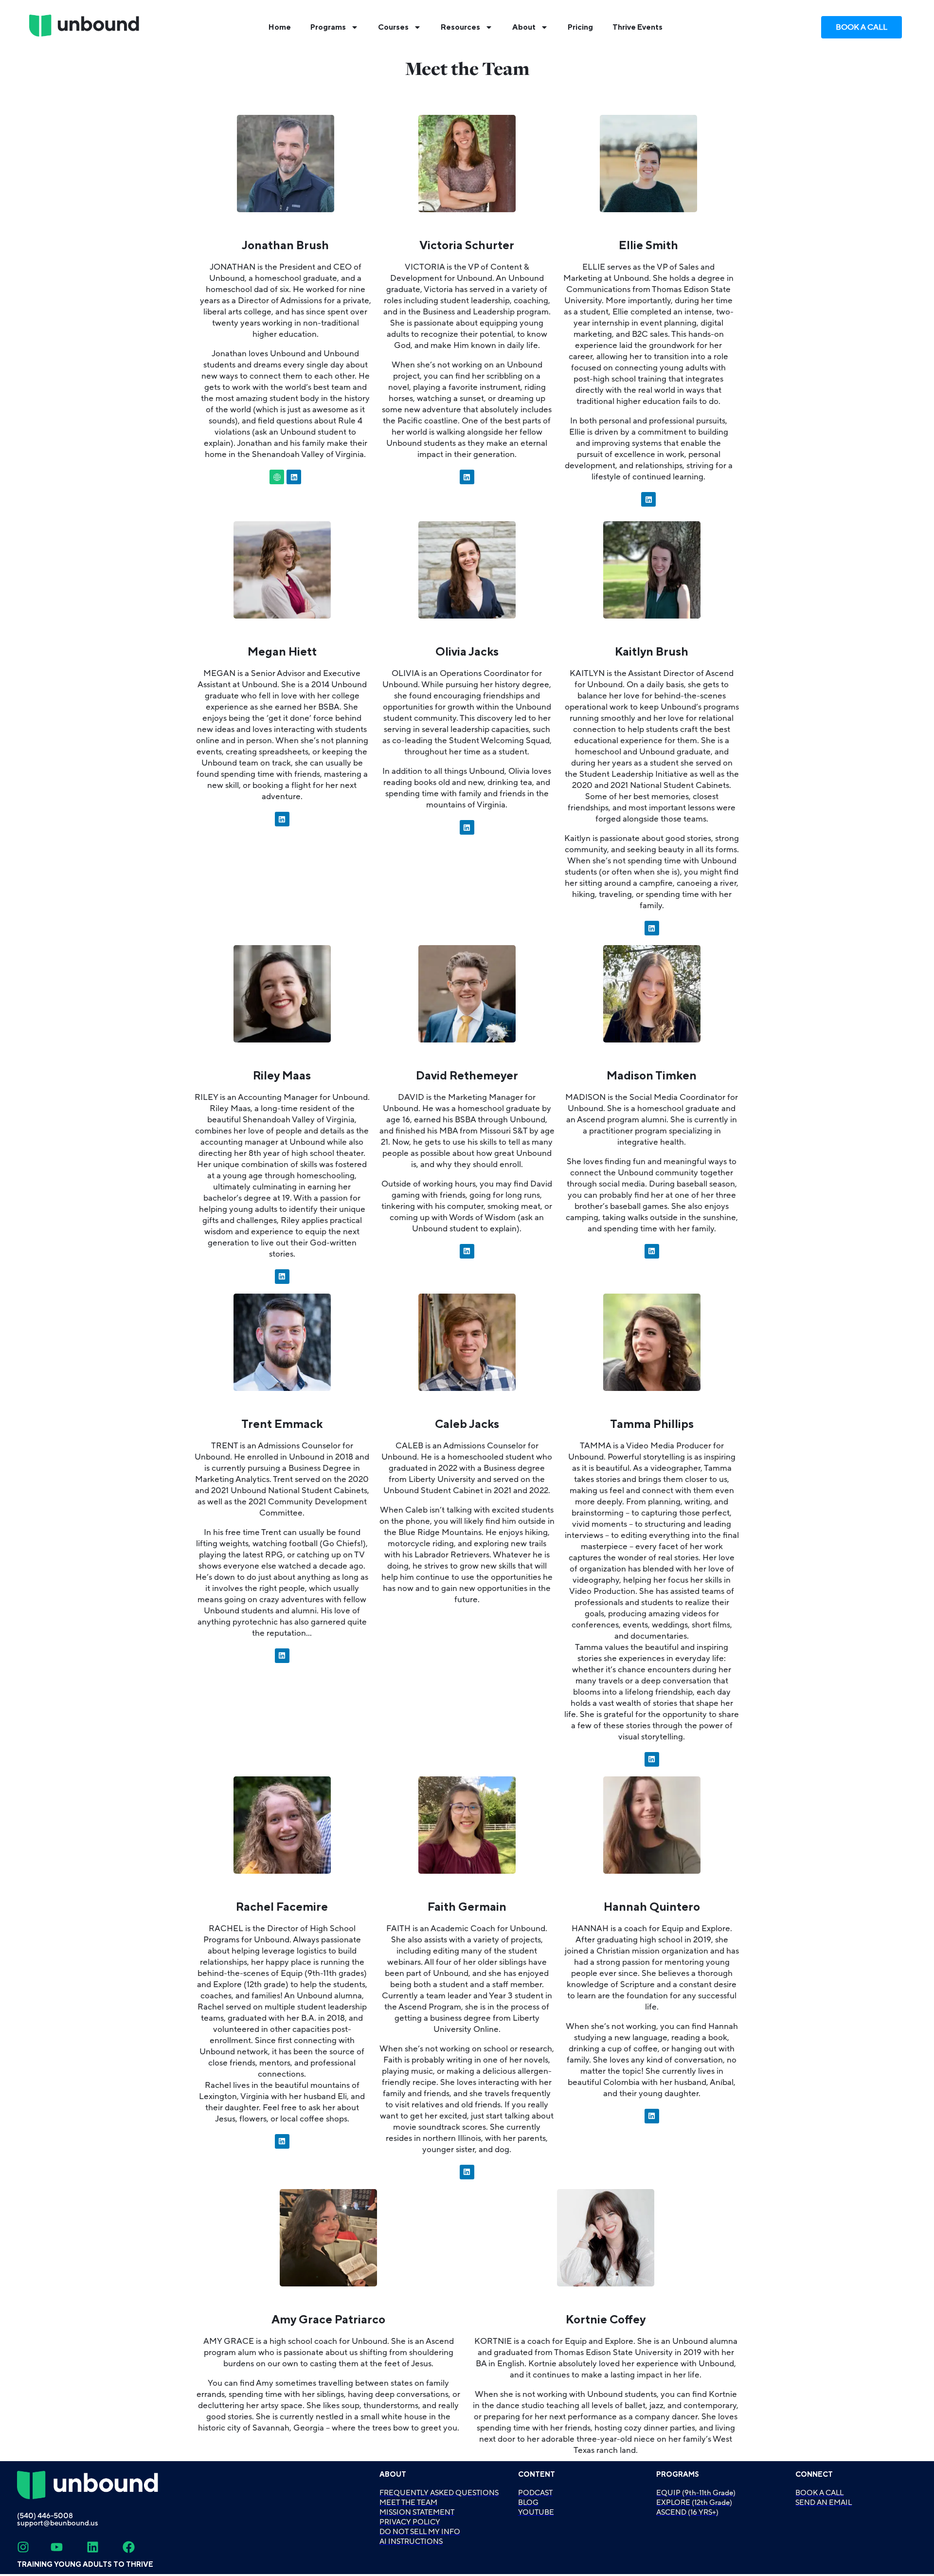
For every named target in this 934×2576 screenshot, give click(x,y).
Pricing (580, 27)
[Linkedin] (294, 477)
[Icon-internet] (277, 477)
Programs (328, 27)
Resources (460, 27)
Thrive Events (638, 27)
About (524, 27)
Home (280, 27)
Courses (393, 27)
